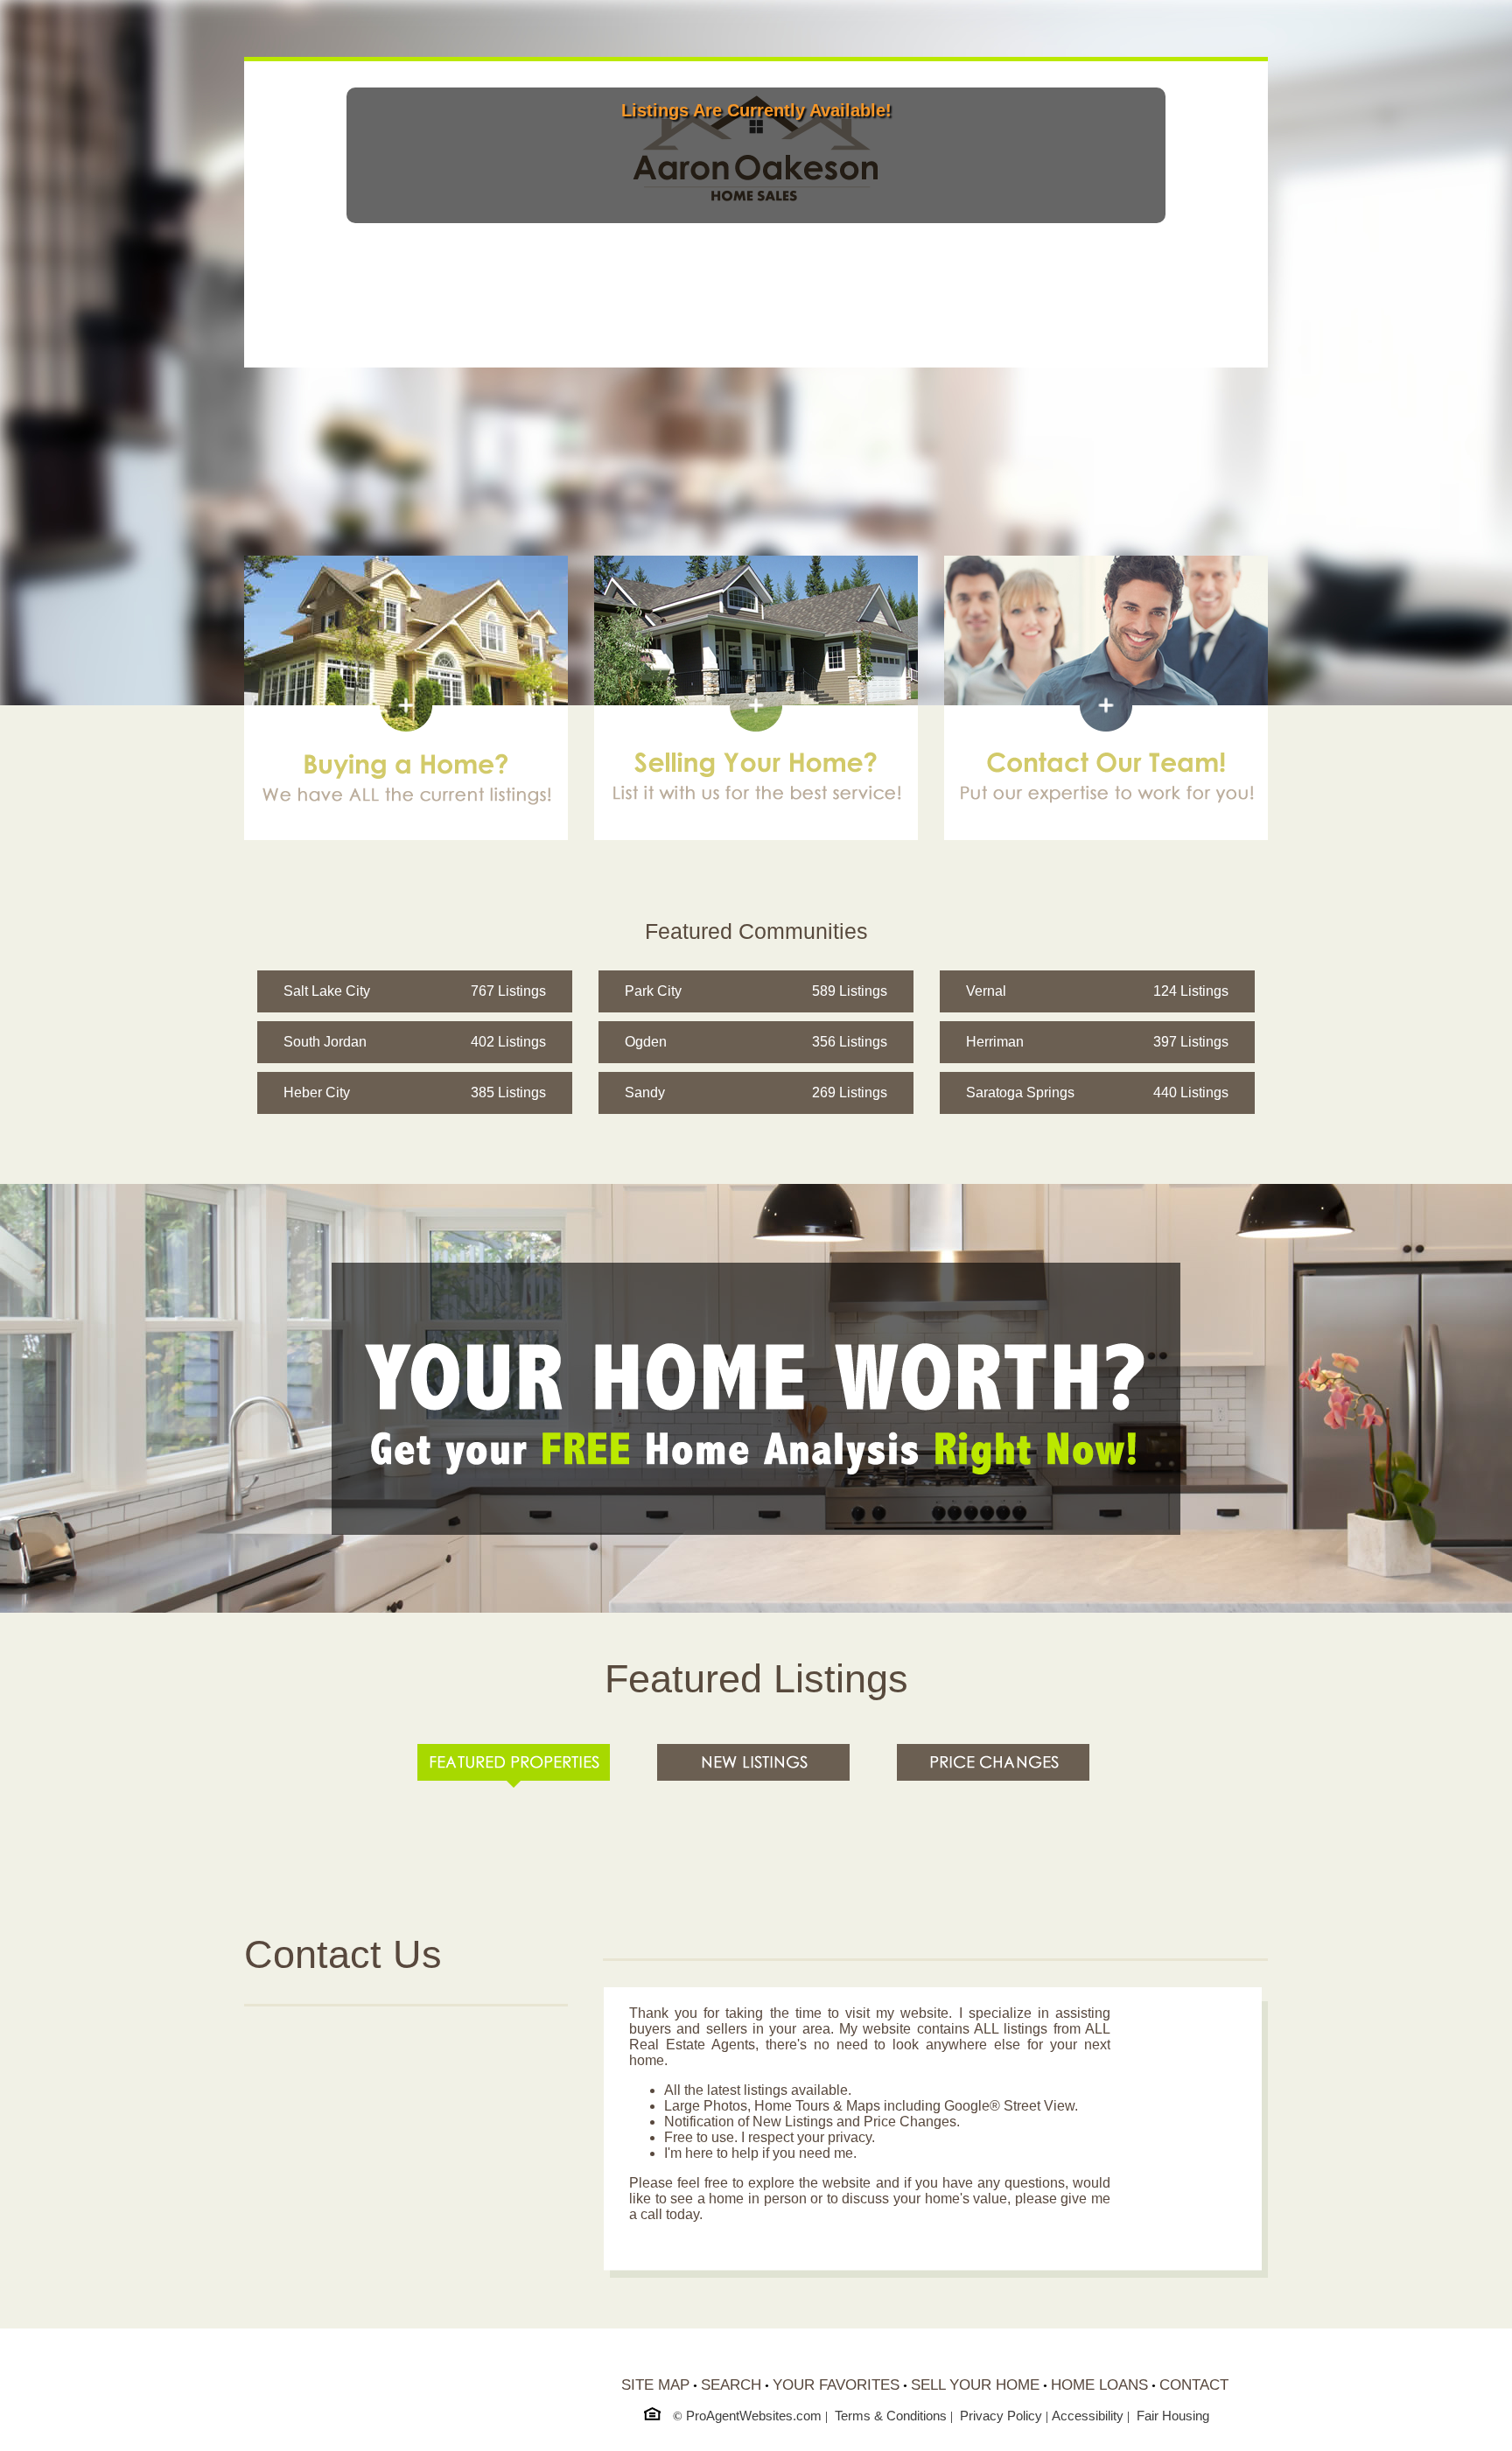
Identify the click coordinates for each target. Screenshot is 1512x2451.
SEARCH (731, 2385)
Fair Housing (1173, 2416)
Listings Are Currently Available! (756, 110)
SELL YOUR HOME (975, 2385)
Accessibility (1088, 2416)
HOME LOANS (1099, 2385)
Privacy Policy (1001, 2416)
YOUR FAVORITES (836, 2385)
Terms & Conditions (891, 2416)
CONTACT (1194, 2385)
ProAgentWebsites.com (754, 2416)
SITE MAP (655, 2385)
